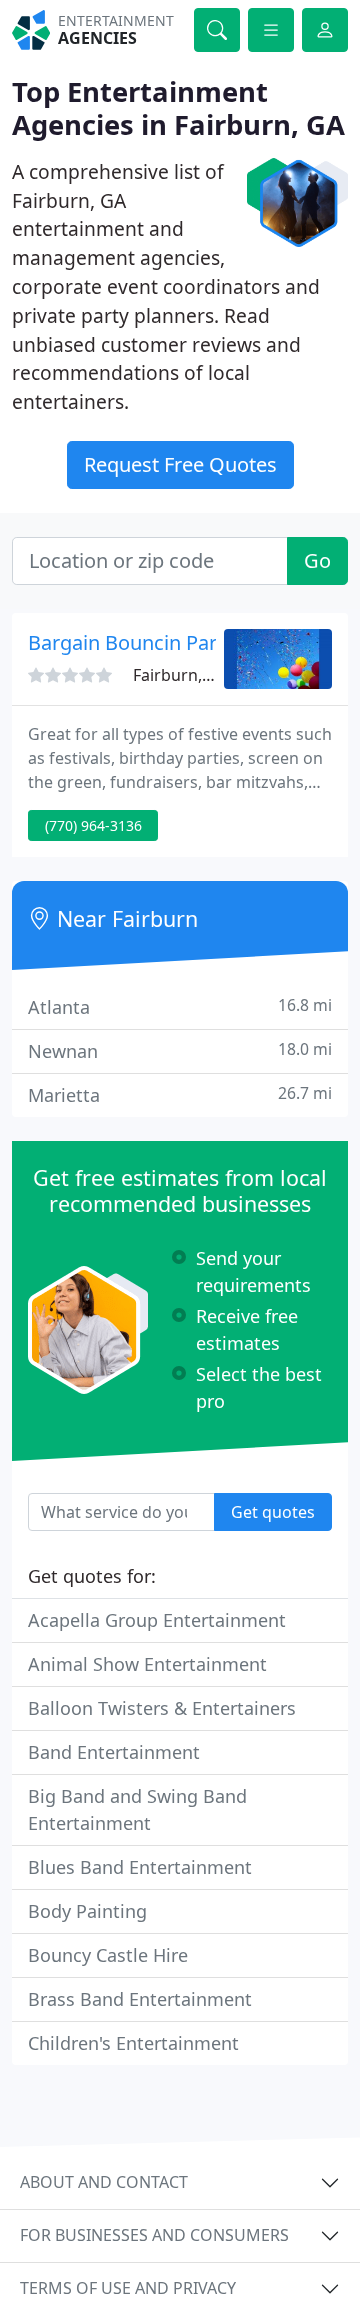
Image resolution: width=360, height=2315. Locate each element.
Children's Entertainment (133, 2043)
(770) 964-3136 (93, 825)
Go (317, 560)
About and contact (104, 2182)
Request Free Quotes (180, 464)
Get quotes (273, 1512)
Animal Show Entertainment (147, 1664)
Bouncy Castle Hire (108, 1955)
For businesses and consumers (154, 2235)
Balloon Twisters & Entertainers (162, 1708)
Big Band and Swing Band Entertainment (137, 1809)
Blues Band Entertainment (140, 1867)
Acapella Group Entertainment (157, 1620)
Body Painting (87, 1911)
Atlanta (180, 1006)
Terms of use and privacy (128, 2288)
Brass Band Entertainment (140, 1999)
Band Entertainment (114, 1752)
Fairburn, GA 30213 (205, 675)
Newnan (180, 1050)
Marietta (180, 1094)
